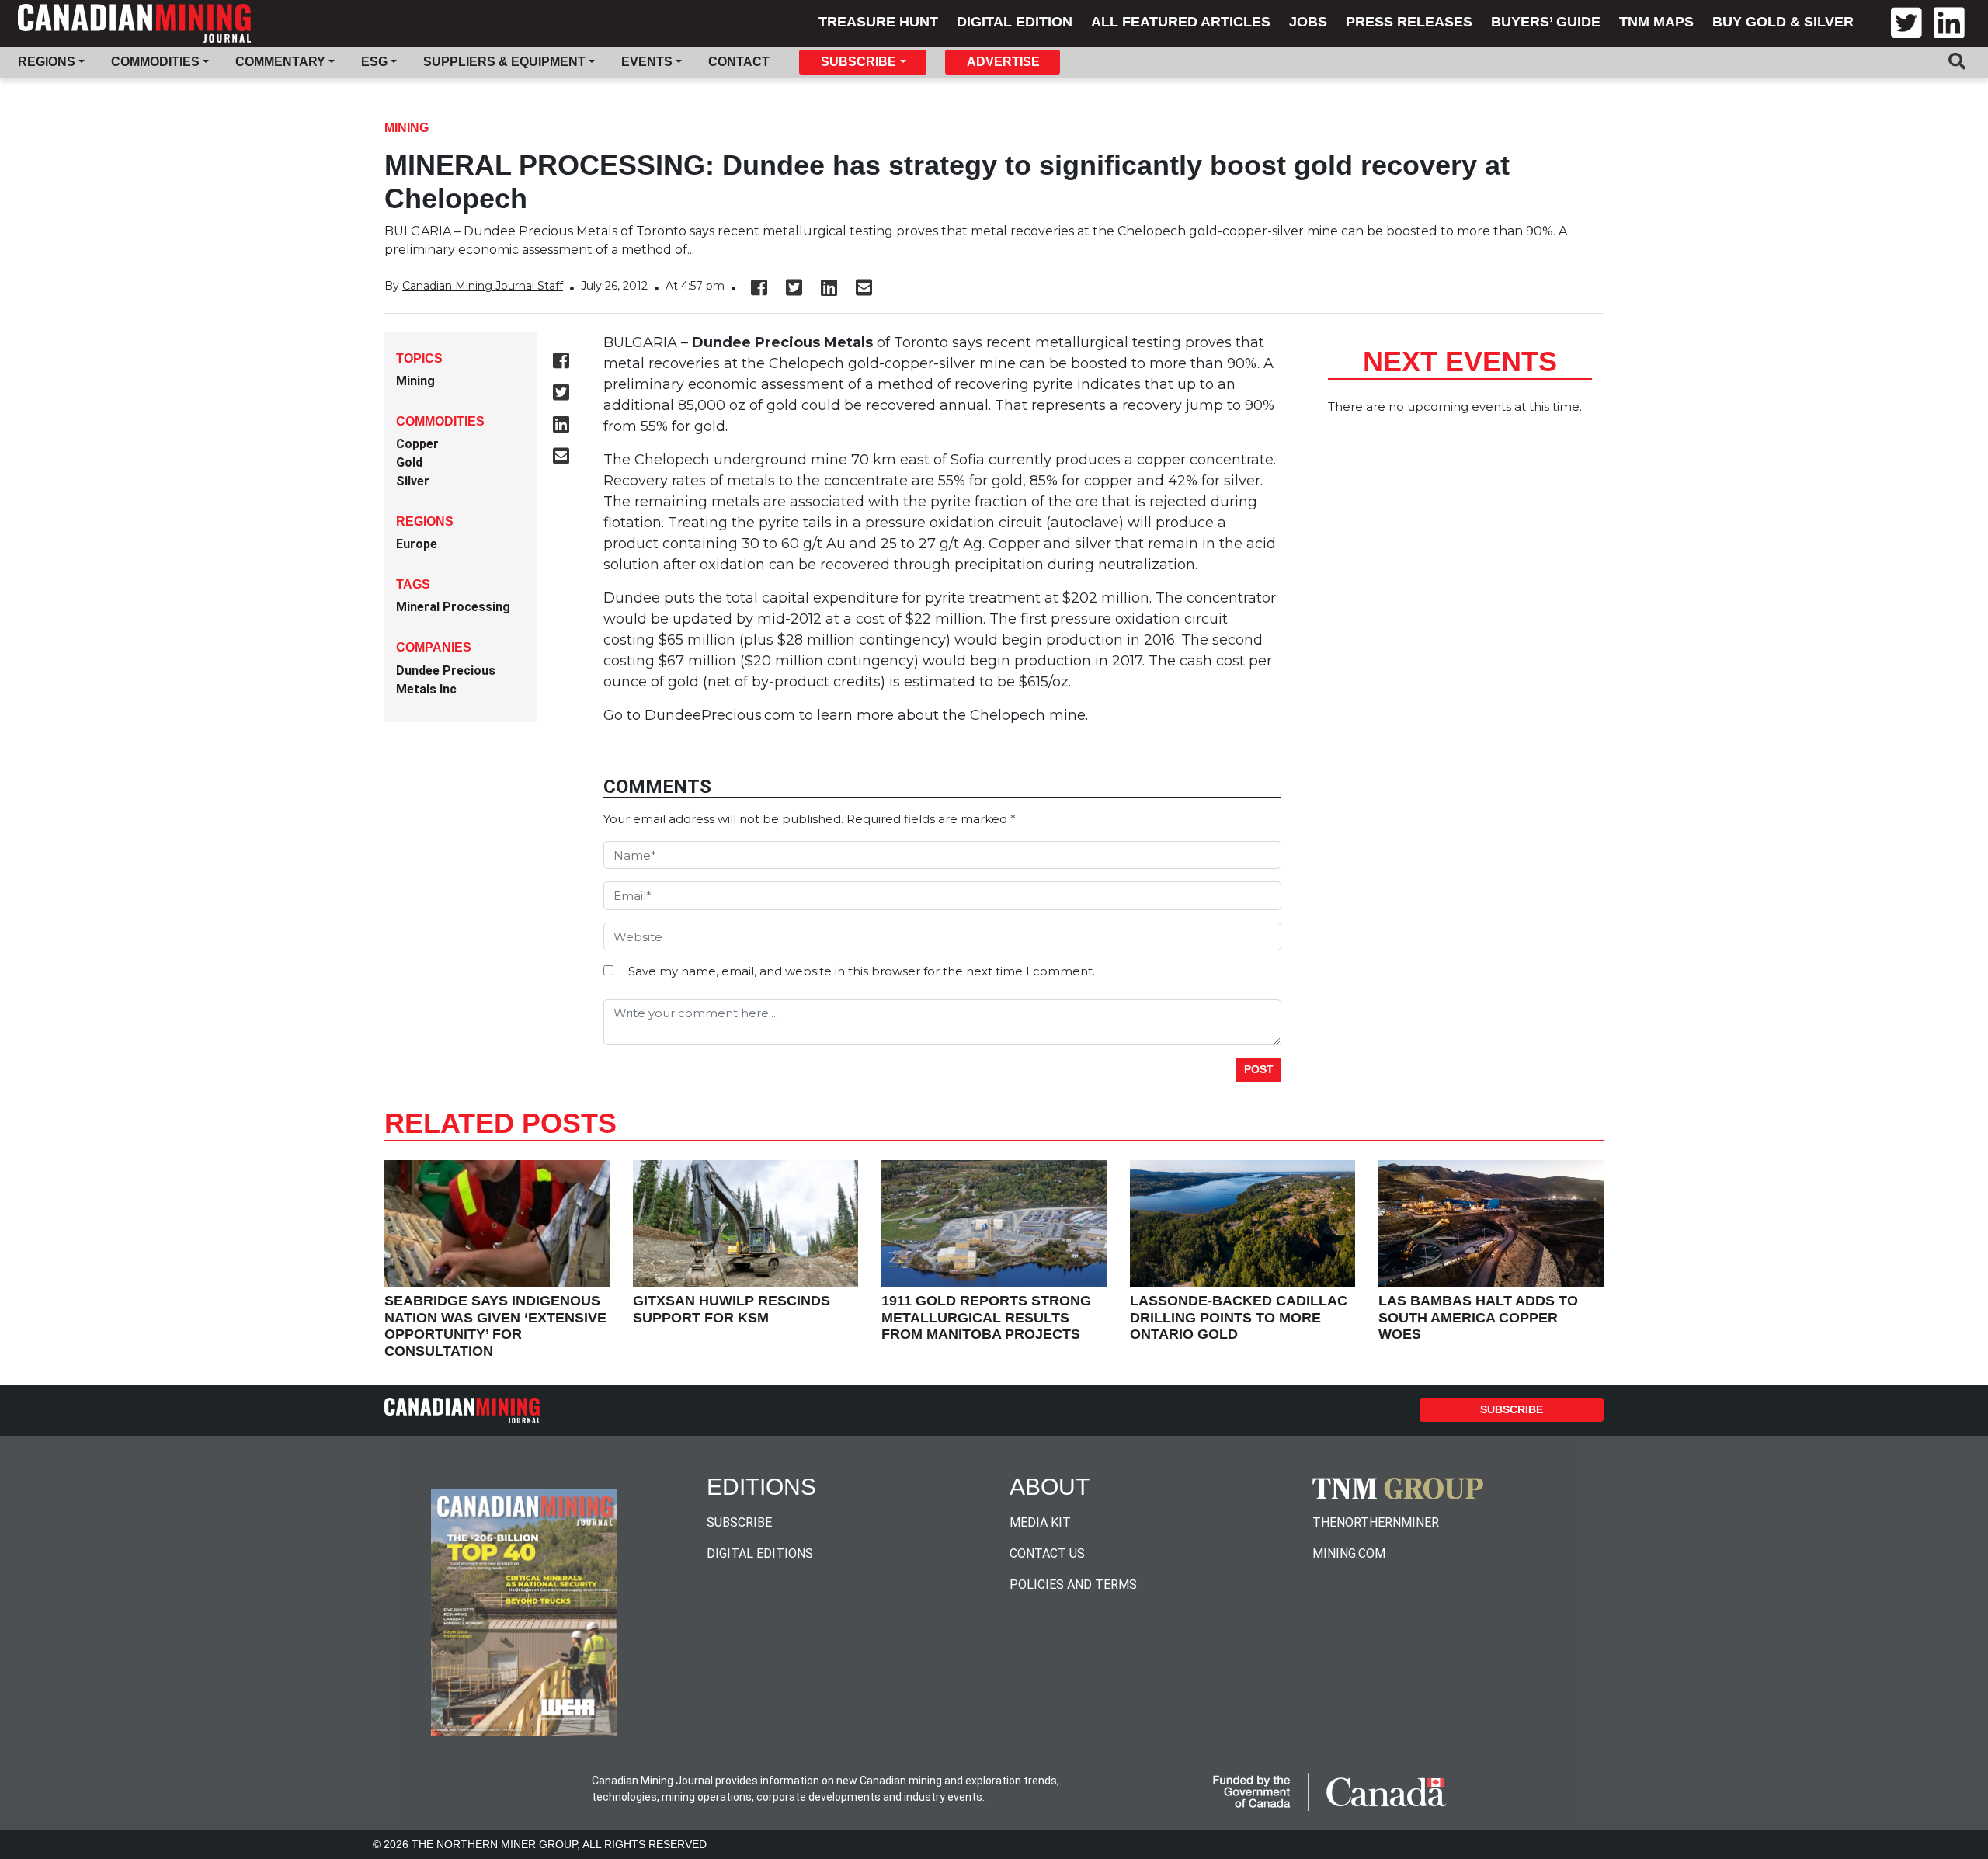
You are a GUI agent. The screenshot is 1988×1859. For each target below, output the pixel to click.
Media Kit (1040, 1522)
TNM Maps (1656, 22)
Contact (739, 62)
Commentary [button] (280, 62)
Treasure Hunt (878, 22)
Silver (413, 481)
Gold (409, 462)
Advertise (1003, 62)
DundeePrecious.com (720, 715)
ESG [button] (374, 62)
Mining (407, 128)
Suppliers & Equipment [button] (504, 62)
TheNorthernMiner (1376, 1522)
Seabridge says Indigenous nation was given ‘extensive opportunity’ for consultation (495, 1326)
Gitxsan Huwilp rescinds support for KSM (732, 1309)
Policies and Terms (1073, 1584)
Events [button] (647, 62)
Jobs (1308, 22)
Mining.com (1349, 1553)
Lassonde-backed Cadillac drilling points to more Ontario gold (1239, 1317)
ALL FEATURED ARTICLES (1181, 22)
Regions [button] (47, 62)
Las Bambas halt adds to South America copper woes (1478, 1317)
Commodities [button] (155, 62)
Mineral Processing (453, 607)
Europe (417, 544)
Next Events (1460, 361)
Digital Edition (1015, 22)
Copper (417, 444)
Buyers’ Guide (1546, 22)
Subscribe (1512, 1409)
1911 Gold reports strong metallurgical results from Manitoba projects (986, 1317)
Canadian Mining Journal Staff (483, 286)
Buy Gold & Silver (1783, 22)
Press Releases (1409, 22)
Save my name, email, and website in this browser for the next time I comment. (862, 971)
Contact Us (1047, 1553)
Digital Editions (760, 1553)
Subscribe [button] (858, 62)
